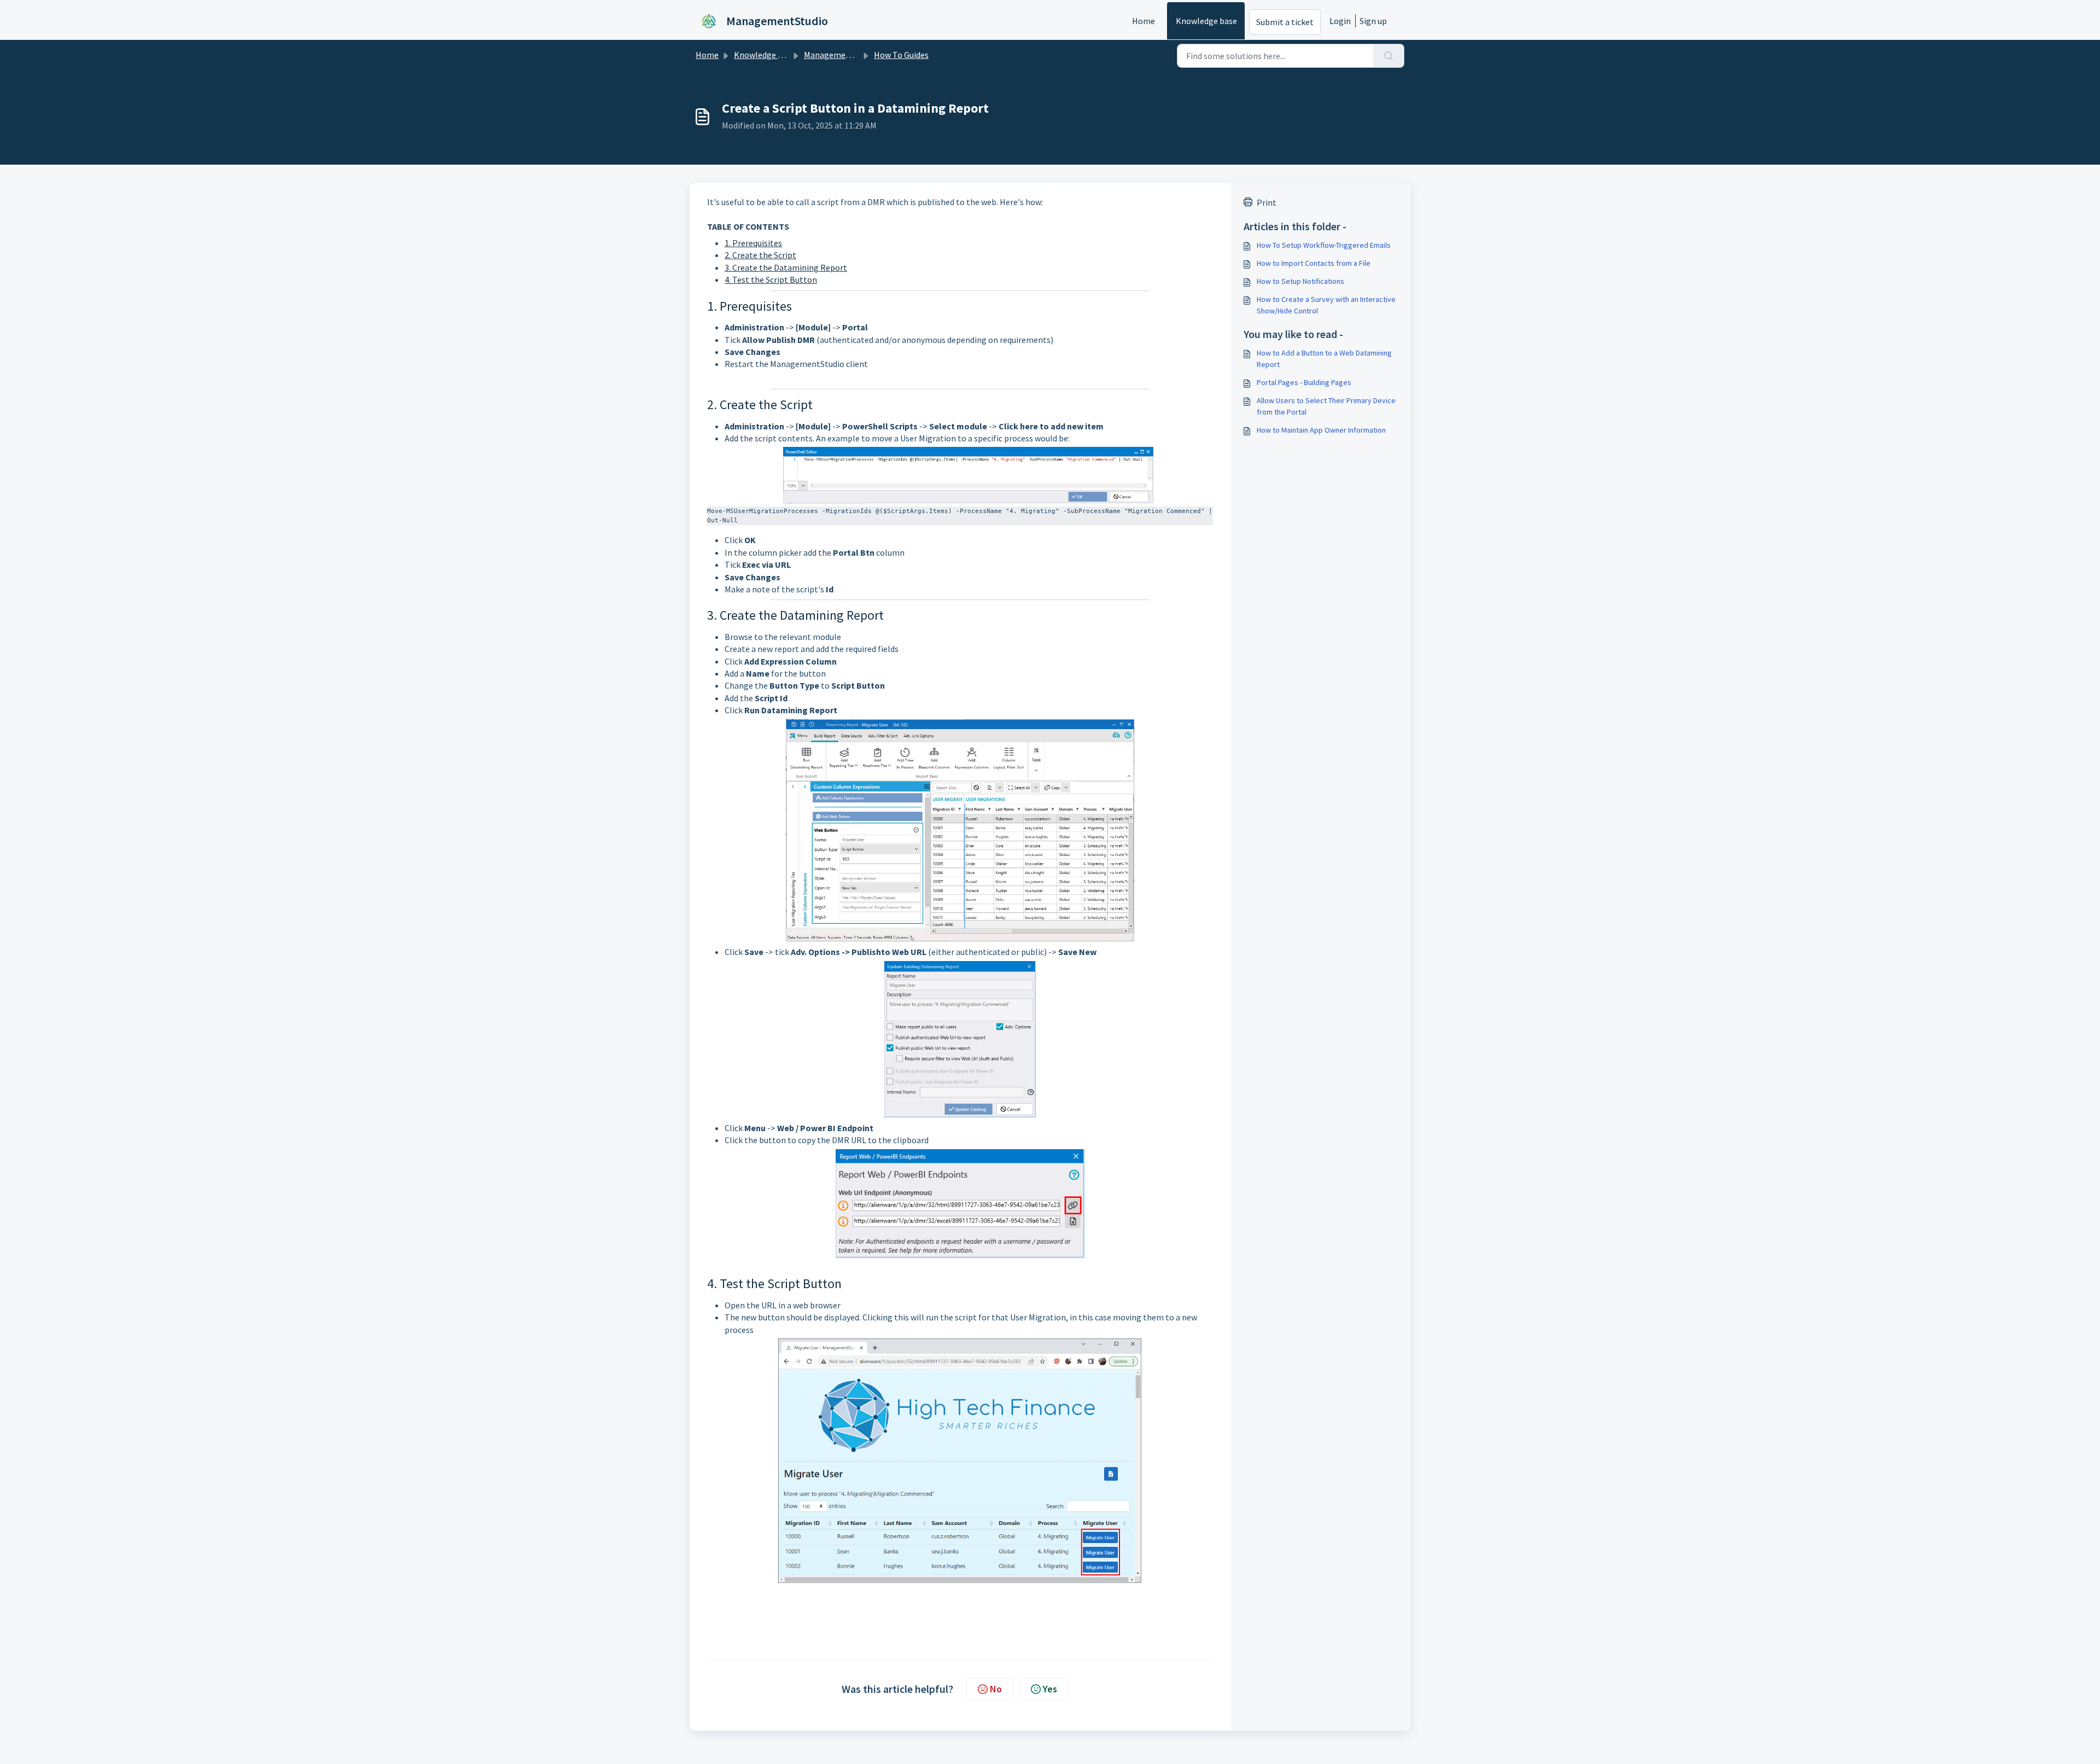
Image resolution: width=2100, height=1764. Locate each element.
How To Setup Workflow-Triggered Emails (1324, 245)
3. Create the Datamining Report (786, 267)
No (996, 1689)
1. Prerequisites (753, 243)
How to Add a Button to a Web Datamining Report (1324, 359)
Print (1267, 202)
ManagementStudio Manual (856, 55)
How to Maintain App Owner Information (1321, 430)
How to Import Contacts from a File (1314, 263)
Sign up (1373, 21)
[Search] (1389, 56)
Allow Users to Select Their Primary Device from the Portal (1326, 406)
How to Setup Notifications (1300, 281)
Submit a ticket (1285, 22)
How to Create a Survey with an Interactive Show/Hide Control (1326, 305)
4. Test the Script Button (771, 280)
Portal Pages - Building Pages (1304, 382)
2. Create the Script (760, 255)
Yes (1050, 1689)
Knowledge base (1206, 21)
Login (1340, 21)
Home (1144, 21)
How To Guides (901, 55)
